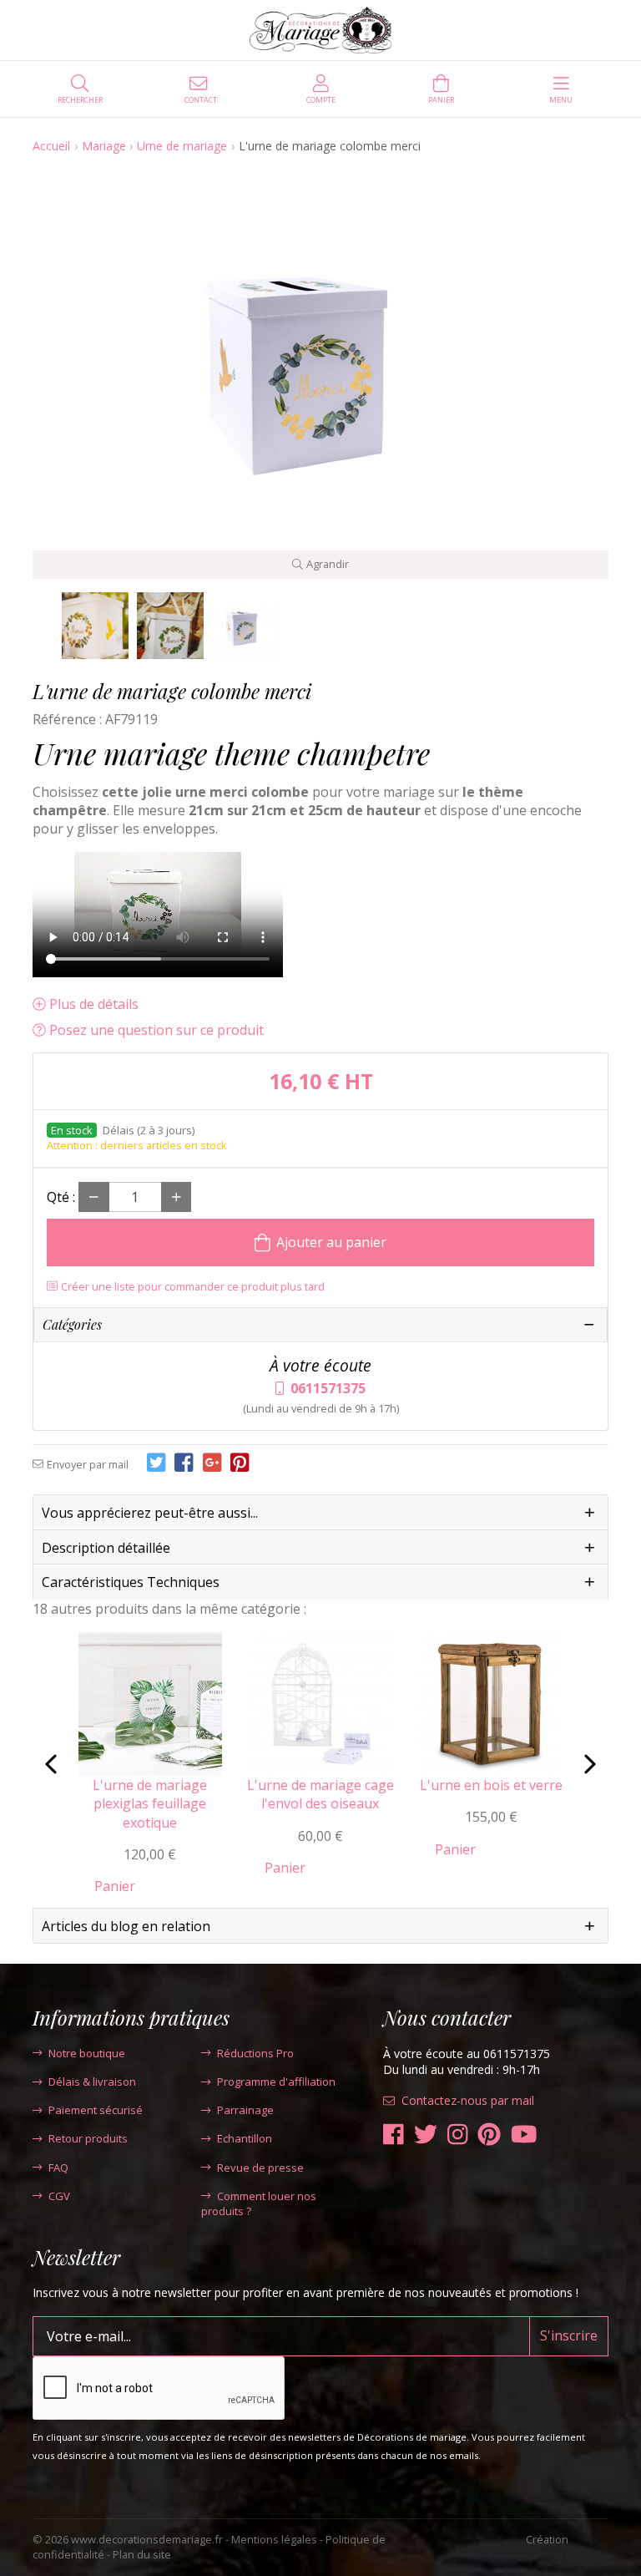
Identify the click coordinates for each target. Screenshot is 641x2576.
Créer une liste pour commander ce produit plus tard (193, 1286)
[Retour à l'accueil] (321, 30)
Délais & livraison (92, 2082)
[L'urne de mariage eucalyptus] (95, 626)
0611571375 (328, 1388)
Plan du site (142, 2554)
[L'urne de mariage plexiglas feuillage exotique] (150, 1702)
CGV (59, 2196)
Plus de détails (94, 1004)
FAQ (58, 2168)
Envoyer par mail (88, 1464)
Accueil (51, 146)
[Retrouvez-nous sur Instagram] (458, 2135)
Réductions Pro (255, 2053)
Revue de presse (260, 2168)
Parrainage (245, 2110)
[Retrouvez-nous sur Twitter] (426, 2135)
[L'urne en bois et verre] (491, 1702)
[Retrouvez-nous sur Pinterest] (489, 2135)
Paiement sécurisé (96, 2110)
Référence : (67, 719)
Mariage (104, 146)
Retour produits (88, 2138)
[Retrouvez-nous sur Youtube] (524, 2135)
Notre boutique (87, 2053)
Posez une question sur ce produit (156, 1030)
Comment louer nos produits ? (259, 2203)
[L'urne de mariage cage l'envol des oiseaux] (320, 1702)
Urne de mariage (182, 146)
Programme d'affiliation (276, 2082)
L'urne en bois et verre (491, 1785)
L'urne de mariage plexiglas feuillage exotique (150, 1804)
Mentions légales (274, 2539)
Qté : (61, 1197)
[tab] (320, 1513)
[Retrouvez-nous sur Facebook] (394, 2135)
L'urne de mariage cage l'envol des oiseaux (320, 1794)
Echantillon (245, 2138)
